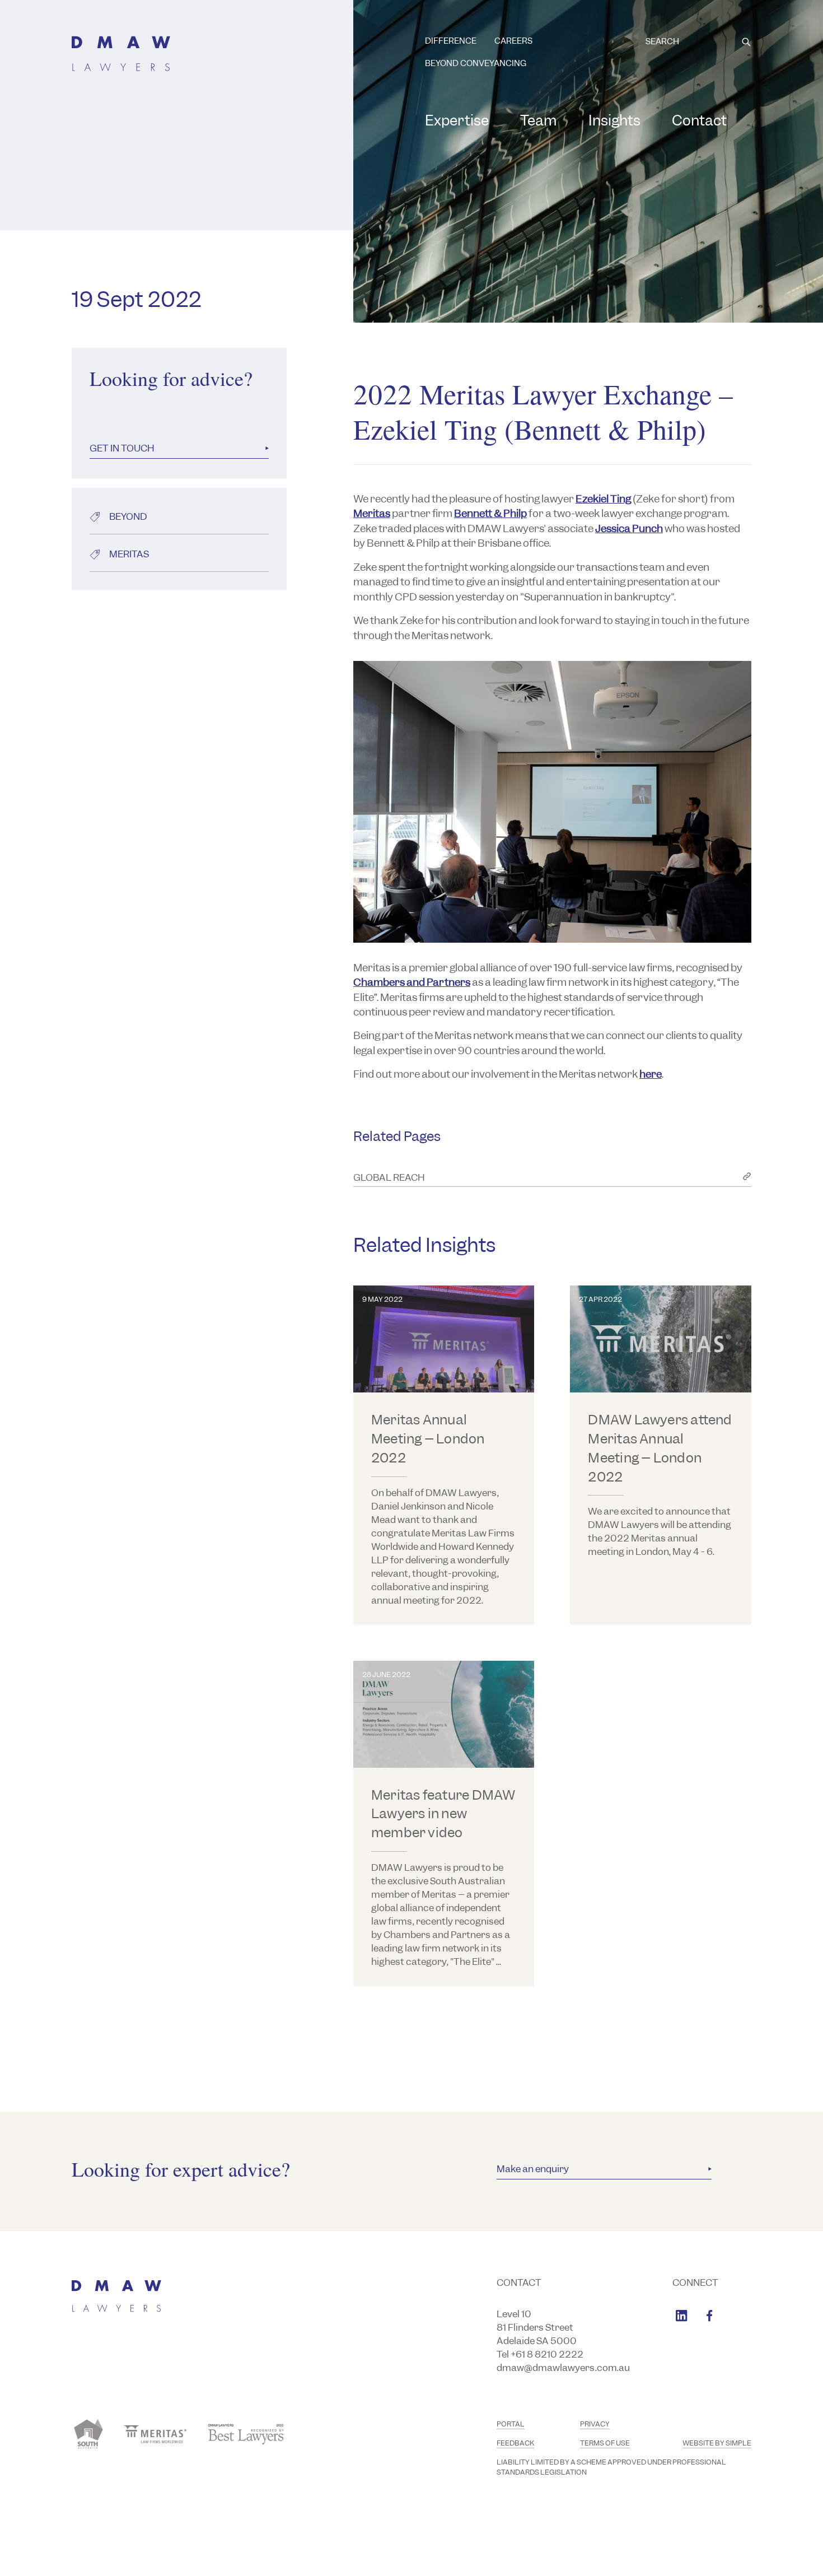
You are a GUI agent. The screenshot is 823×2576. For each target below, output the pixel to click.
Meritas (372, 513)
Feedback (515, 2443)
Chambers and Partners (412, 982)
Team (539, 120)
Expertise (457, 120)
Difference (451, 41)
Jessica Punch (629, 528)
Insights (614, 120)
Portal (511, 2424)
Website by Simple (717, 2443)
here (651, 1074)
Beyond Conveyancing (476, 63)
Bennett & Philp (490, 513)
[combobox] (698, 42)
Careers (513, 41)
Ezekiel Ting (603, 499)
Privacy (595, 2424)
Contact (699, 120)
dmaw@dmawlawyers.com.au (563, 2368)
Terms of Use (605, 2443)
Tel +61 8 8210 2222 (540, 2354)
